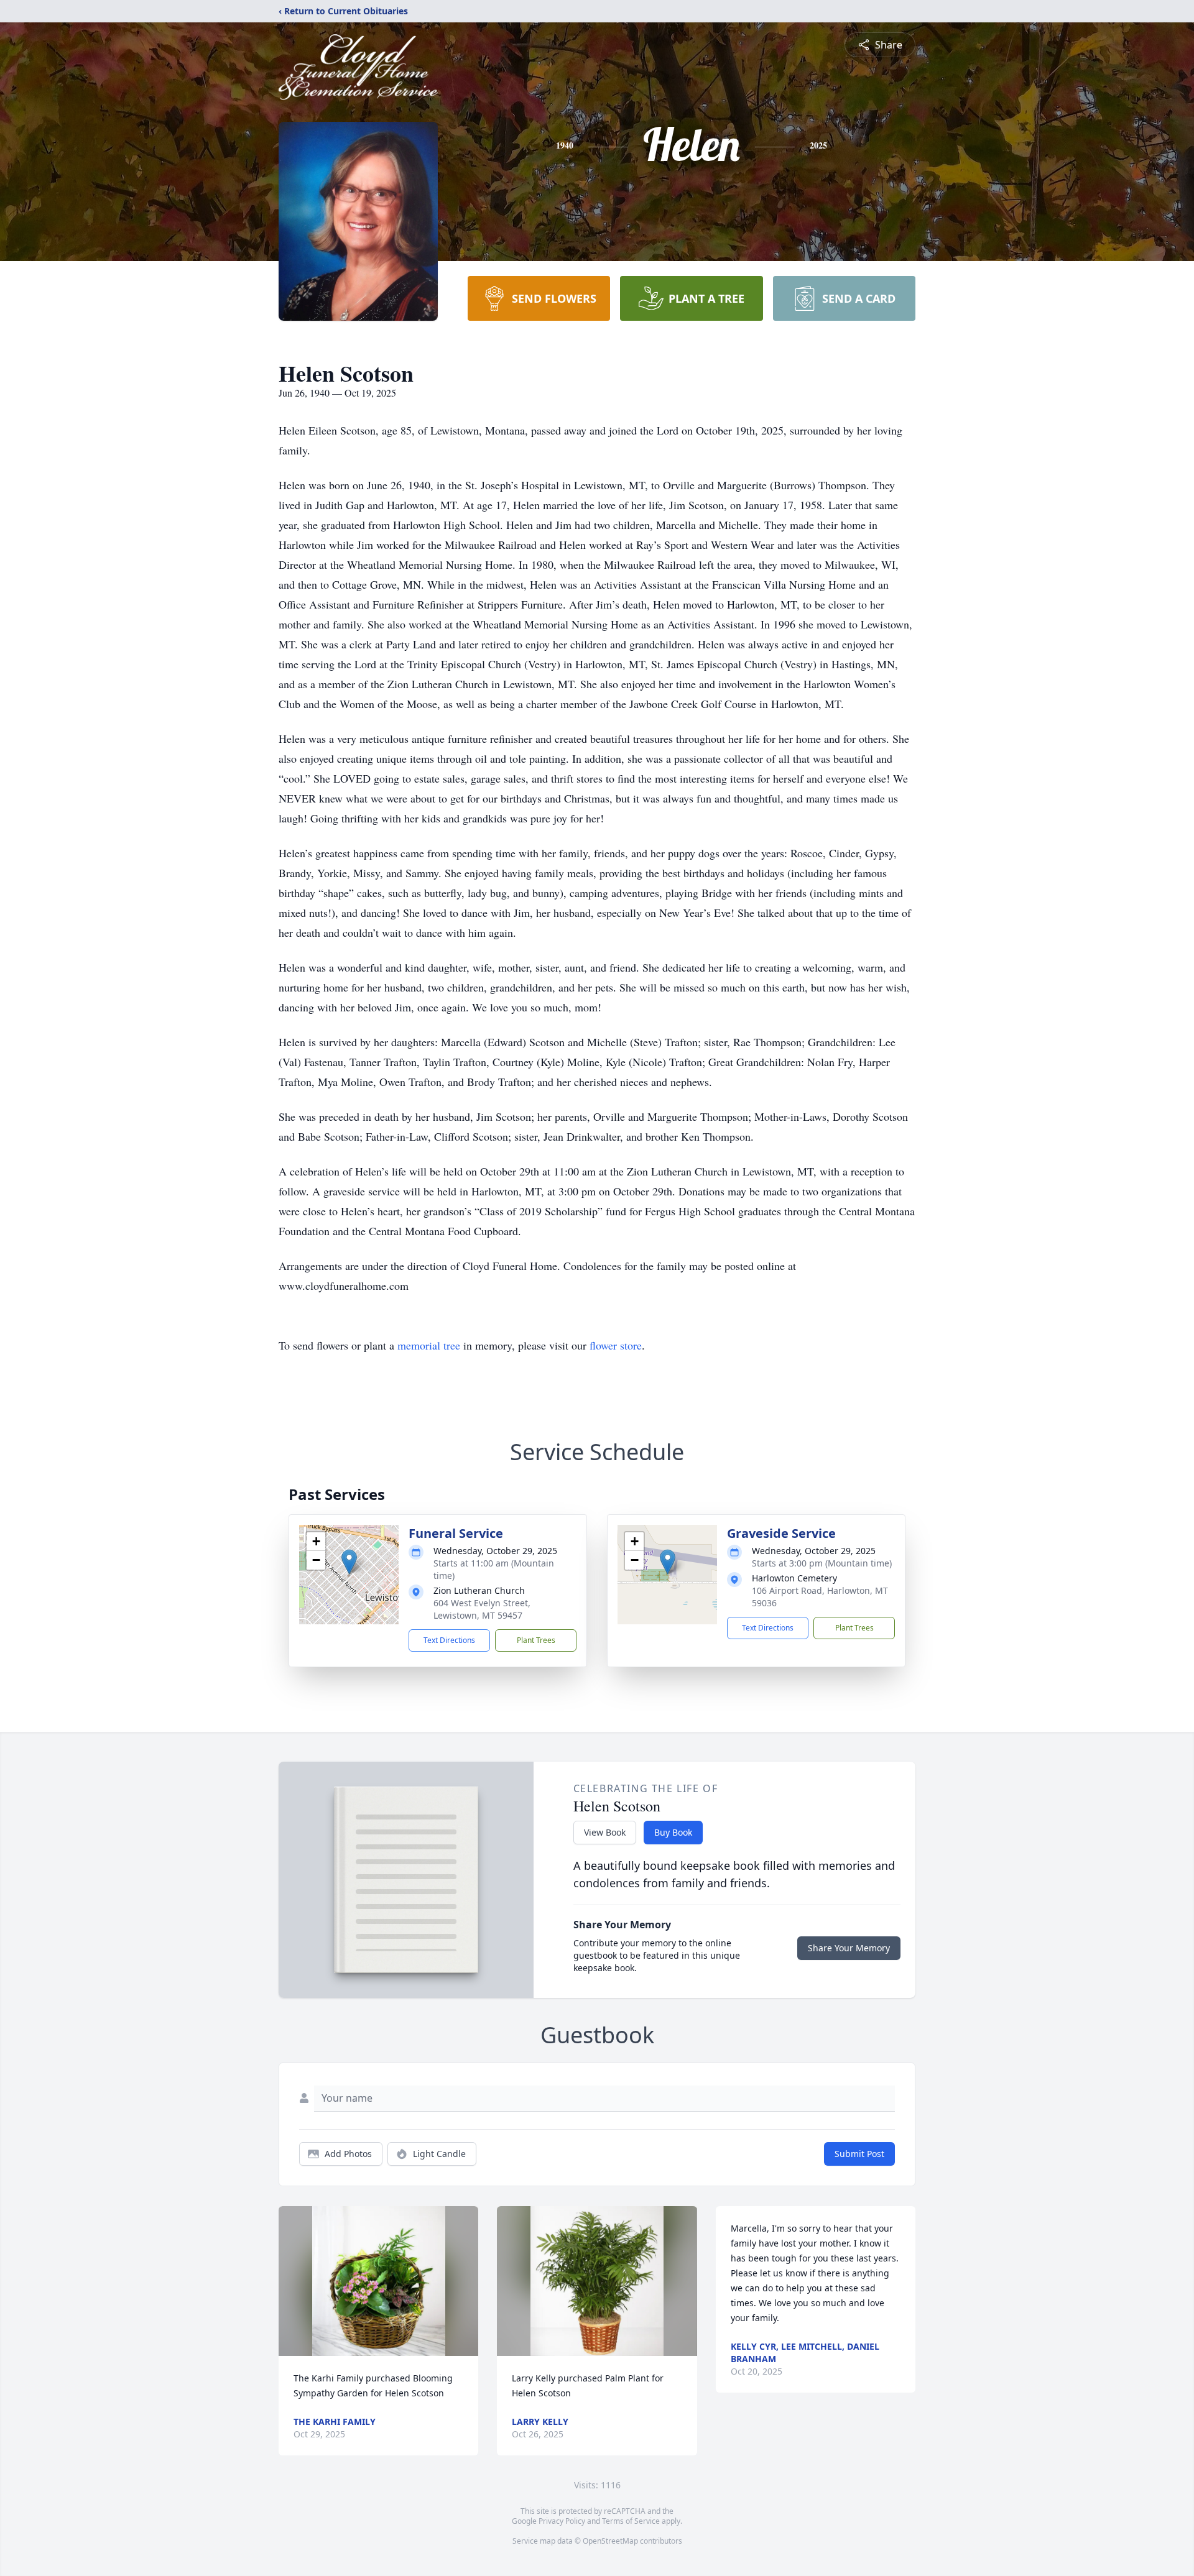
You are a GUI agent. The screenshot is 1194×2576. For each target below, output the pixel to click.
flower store (616, 1345)
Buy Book (673, 1832)
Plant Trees (536, 1640)
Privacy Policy (562, 2521)
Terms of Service (631, 2521)
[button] (349, 1562)
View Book (605, 1832)
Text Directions (449, 1640)
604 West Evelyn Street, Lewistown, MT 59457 (482, 1609)
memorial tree (429, 1345)
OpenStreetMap (610, 2541)
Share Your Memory (849, 1948)
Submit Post (859, 2154)
